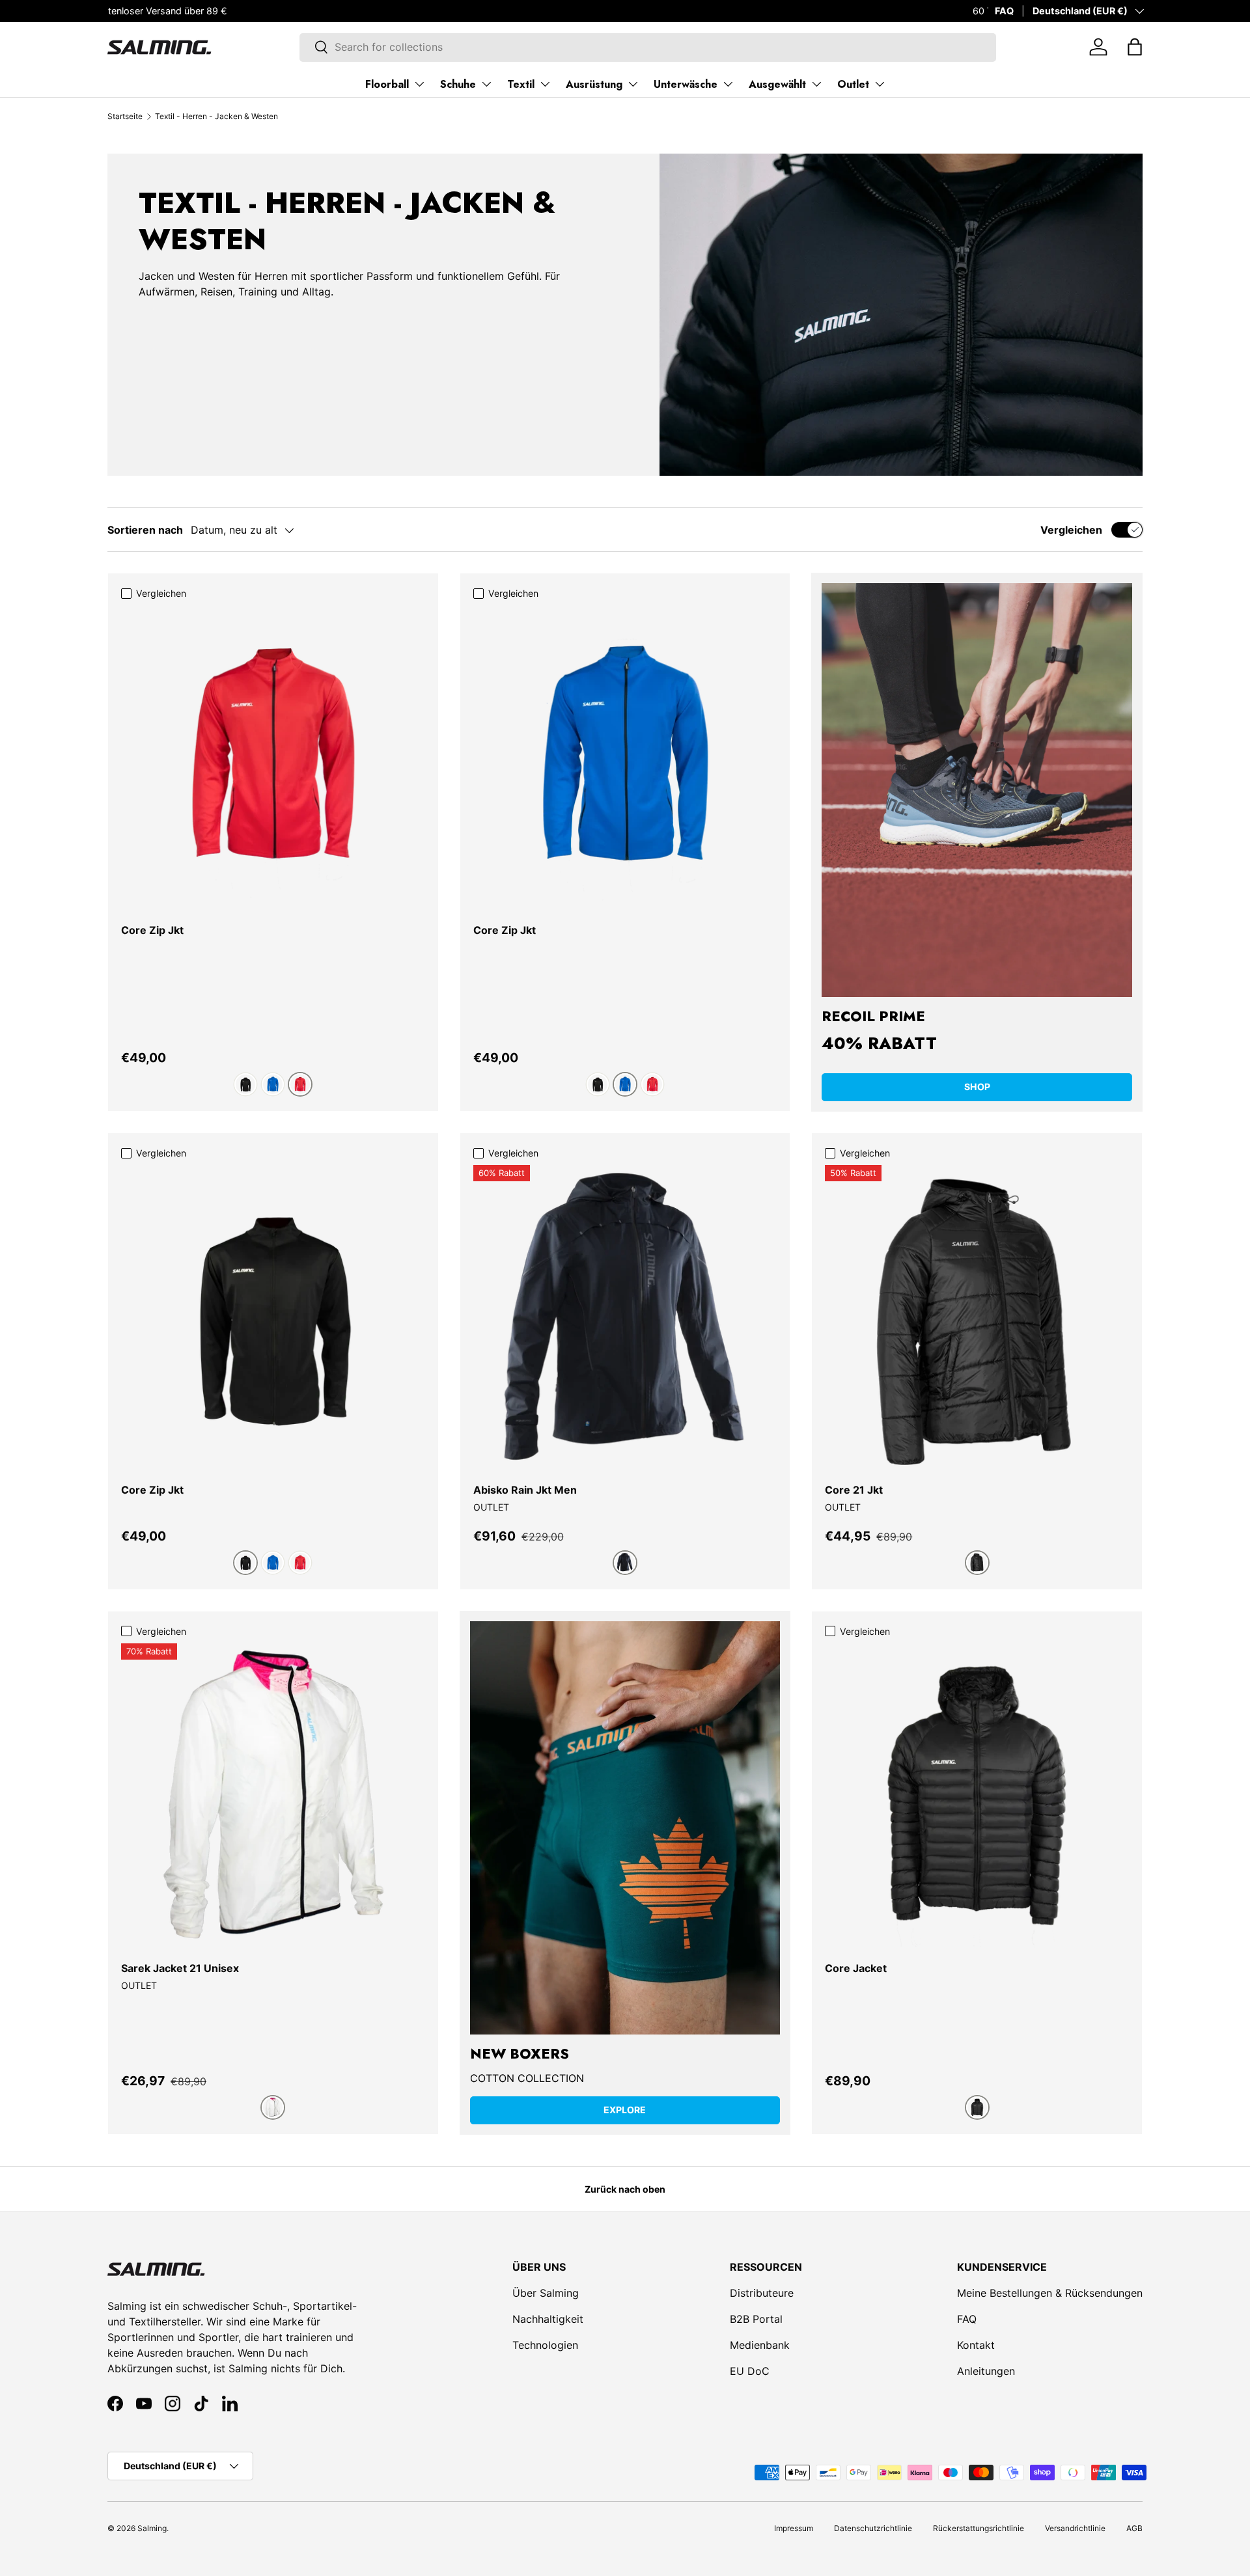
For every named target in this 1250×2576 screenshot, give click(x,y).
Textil (521, 84)
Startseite (125, 116)
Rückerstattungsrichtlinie (979, 2528)
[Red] (300, 1084)
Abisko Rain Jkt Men (525, 1490)
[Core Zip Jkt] (273, 757)
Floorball (387, 84)
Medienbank (760, 2345)
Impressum (794, 2528)
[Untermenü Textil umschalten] (545, 84)
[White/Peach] (273, 2107)
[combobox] (647, 47)
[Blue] (273, 1084)
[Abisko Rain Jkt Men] (625, 1317)
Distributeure (762, 2293)
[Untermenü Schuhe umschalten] (486, 84)
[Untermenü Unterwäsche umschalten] (728, 84)
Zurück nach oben (625, 2189)
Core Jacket (856, 1968)
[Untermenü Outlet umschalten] (880, 84)
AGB (1134, 2528)
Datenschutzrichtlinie (873, 2528)
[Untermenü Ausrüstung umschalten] (633, 84)
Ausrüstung (594, 84)
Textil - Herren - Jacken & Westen (216, 116)
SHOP (977, 1087)
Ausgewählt (777, 84)
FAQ (1004, 11)
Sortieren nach (145, 530)
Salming (152, 2528)
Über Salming (546, 2293)
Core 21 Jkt (854, 1490)
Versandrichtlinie (1075, 2528)
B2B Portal (756, 2319)
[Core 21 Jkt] (977, 1317)
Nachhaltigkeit (548, 2319)
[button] (1135, 47)
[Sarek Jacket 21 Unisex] (273, 1795)
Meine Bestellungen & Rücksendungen (1050, 2293)
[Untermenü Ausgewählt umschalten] (816, 84)
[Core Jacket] (977, 1795)
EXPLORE (625, 2110)
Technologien (545, 2345)
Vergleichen (1071, 530)
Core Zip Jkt (152, 930)
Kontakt (976, 2345)
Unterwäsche (686, 84)
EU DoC (750, 2371)
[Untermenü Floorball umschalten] (419, 84)
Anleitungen (986, 2371)
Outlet (853, 84)
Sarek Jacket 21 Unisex (180, 1968)
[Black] (245, 1084)
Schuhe (458, 84)
